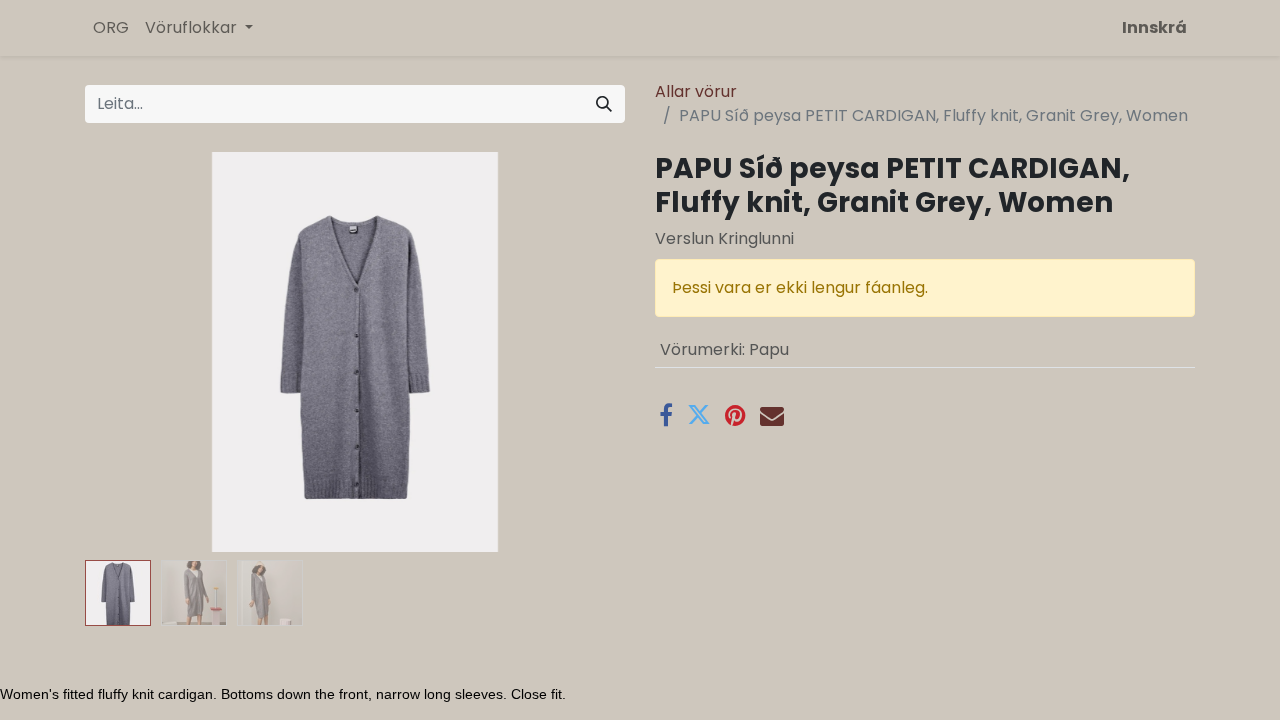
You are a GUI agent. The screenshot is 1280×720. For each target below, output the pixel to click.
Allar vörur (696, 91)
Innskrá (1154, 27)
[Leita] (604, 104)
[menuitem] (111, 28)
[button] (125, 352)
